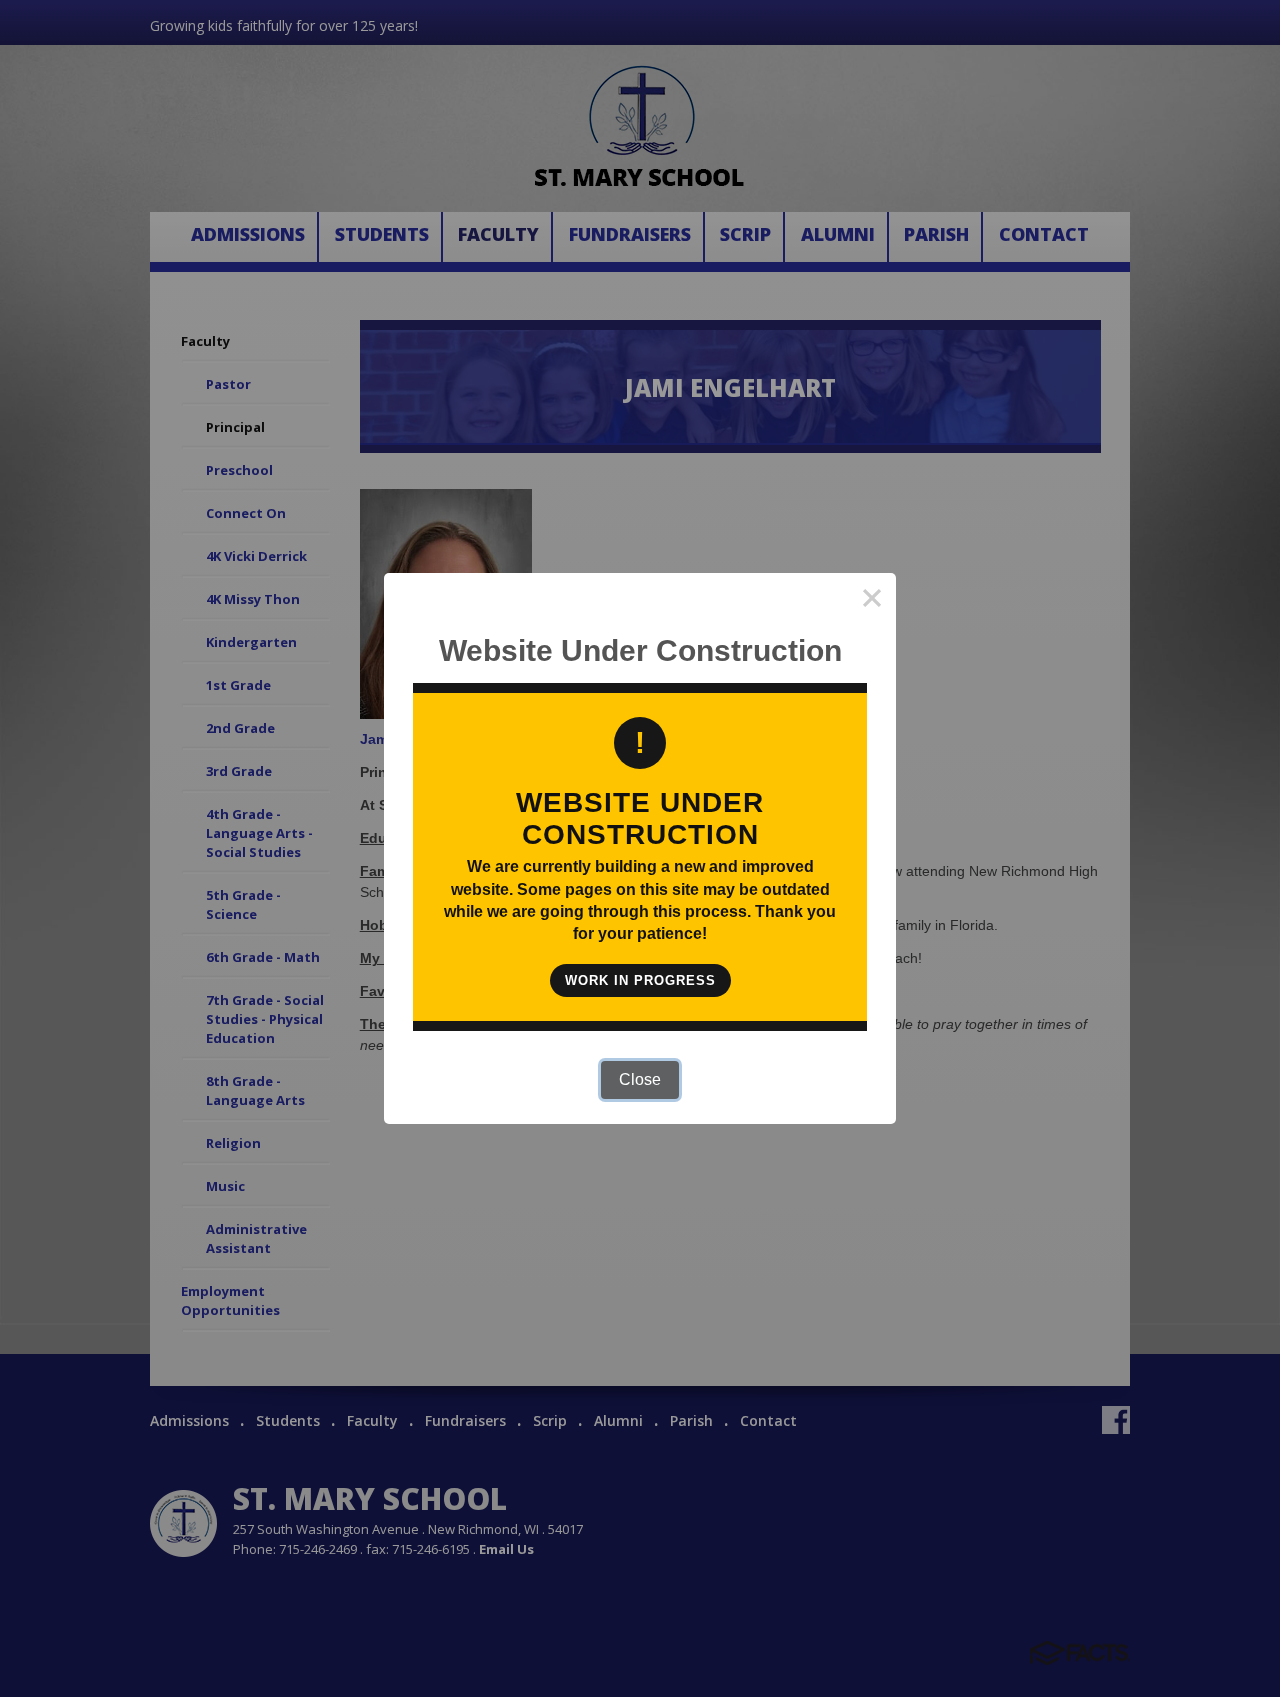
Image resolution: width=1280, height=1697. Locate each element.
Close (640, 1079)
